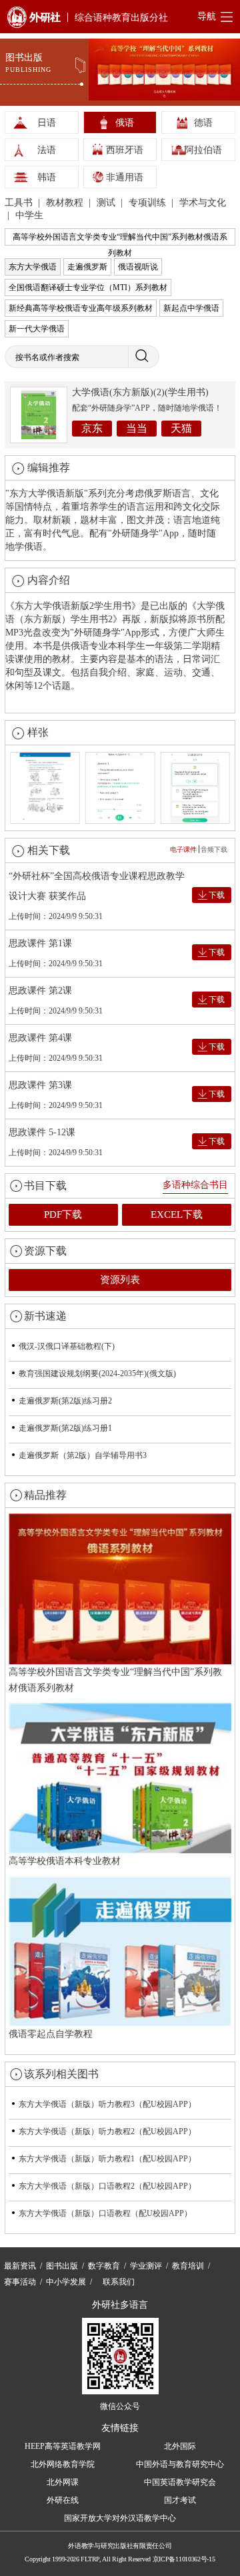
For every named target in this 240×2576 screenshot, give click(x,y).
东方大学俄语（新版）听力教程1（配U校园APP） (107, 2159)
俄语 (125, 123)
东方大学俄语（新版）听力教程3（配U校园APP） (107, 2104)
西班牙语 (125, 150)
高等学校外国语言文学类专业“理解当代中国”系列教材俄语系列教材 (120, 239)
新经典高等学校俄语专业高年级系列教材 (81, 308)
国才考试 (180, 2500)
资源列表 (120, 1280)
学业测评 (146, 2266)
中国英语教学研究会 (180, 2482)
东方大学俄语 (33, 267)
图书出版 (62, 2266)
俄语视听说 (138, 267)
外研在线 (63, 2500)
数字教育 (104, 2266)
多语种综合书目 (195, 1185)
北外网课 (63, 2482)
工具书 (20, 203)
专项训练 (149, 203)
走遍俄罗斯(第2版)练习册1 (65, 1428)
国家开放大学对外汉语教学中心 (120, 2518)
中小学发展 (66, 2282)
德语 (203, 123)
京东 (92, 428)
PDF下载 (63, 1214)
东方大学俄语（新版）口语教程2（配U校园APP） (107, 2186)
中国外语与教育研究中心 (180, 2464)
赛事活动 (20, 2282)
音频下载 (214, 849)
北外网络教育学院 (63, 2464)
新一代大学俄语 (37, 329)
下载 (217, 895)
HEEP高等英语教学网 (63, 2446)
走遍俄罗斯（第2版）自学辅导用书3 (83, 1455)
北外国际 (180, 2446)
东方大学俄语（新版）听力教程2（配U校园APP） (107, 2131)
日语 (47, 123)
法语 (47, 150)
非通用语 (125, 177)
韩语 (47, 177)
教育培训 (188, 2266)
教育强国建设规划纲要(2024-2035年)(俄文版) (97, 1374)
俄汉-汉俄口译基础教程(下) (67, 1346)
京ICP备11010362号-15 (184, 2559)
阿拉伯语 (203, 150)
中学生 (29, 215)
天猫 (181, 428)
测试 (107, 203)
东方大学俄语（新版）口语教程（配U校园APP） (105, 2213)
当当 (137, 428)
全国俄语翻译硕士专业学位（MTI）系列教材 (88, 287)
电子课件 (183, 849)
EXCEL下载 (177, 1214)
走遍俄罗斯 (87, 267)
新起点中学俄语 (191, 308)
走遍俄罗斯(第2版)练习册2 (65, 1401)
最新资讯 (20, 2266)
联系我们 (119, 2282)
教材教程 (66, 203)
